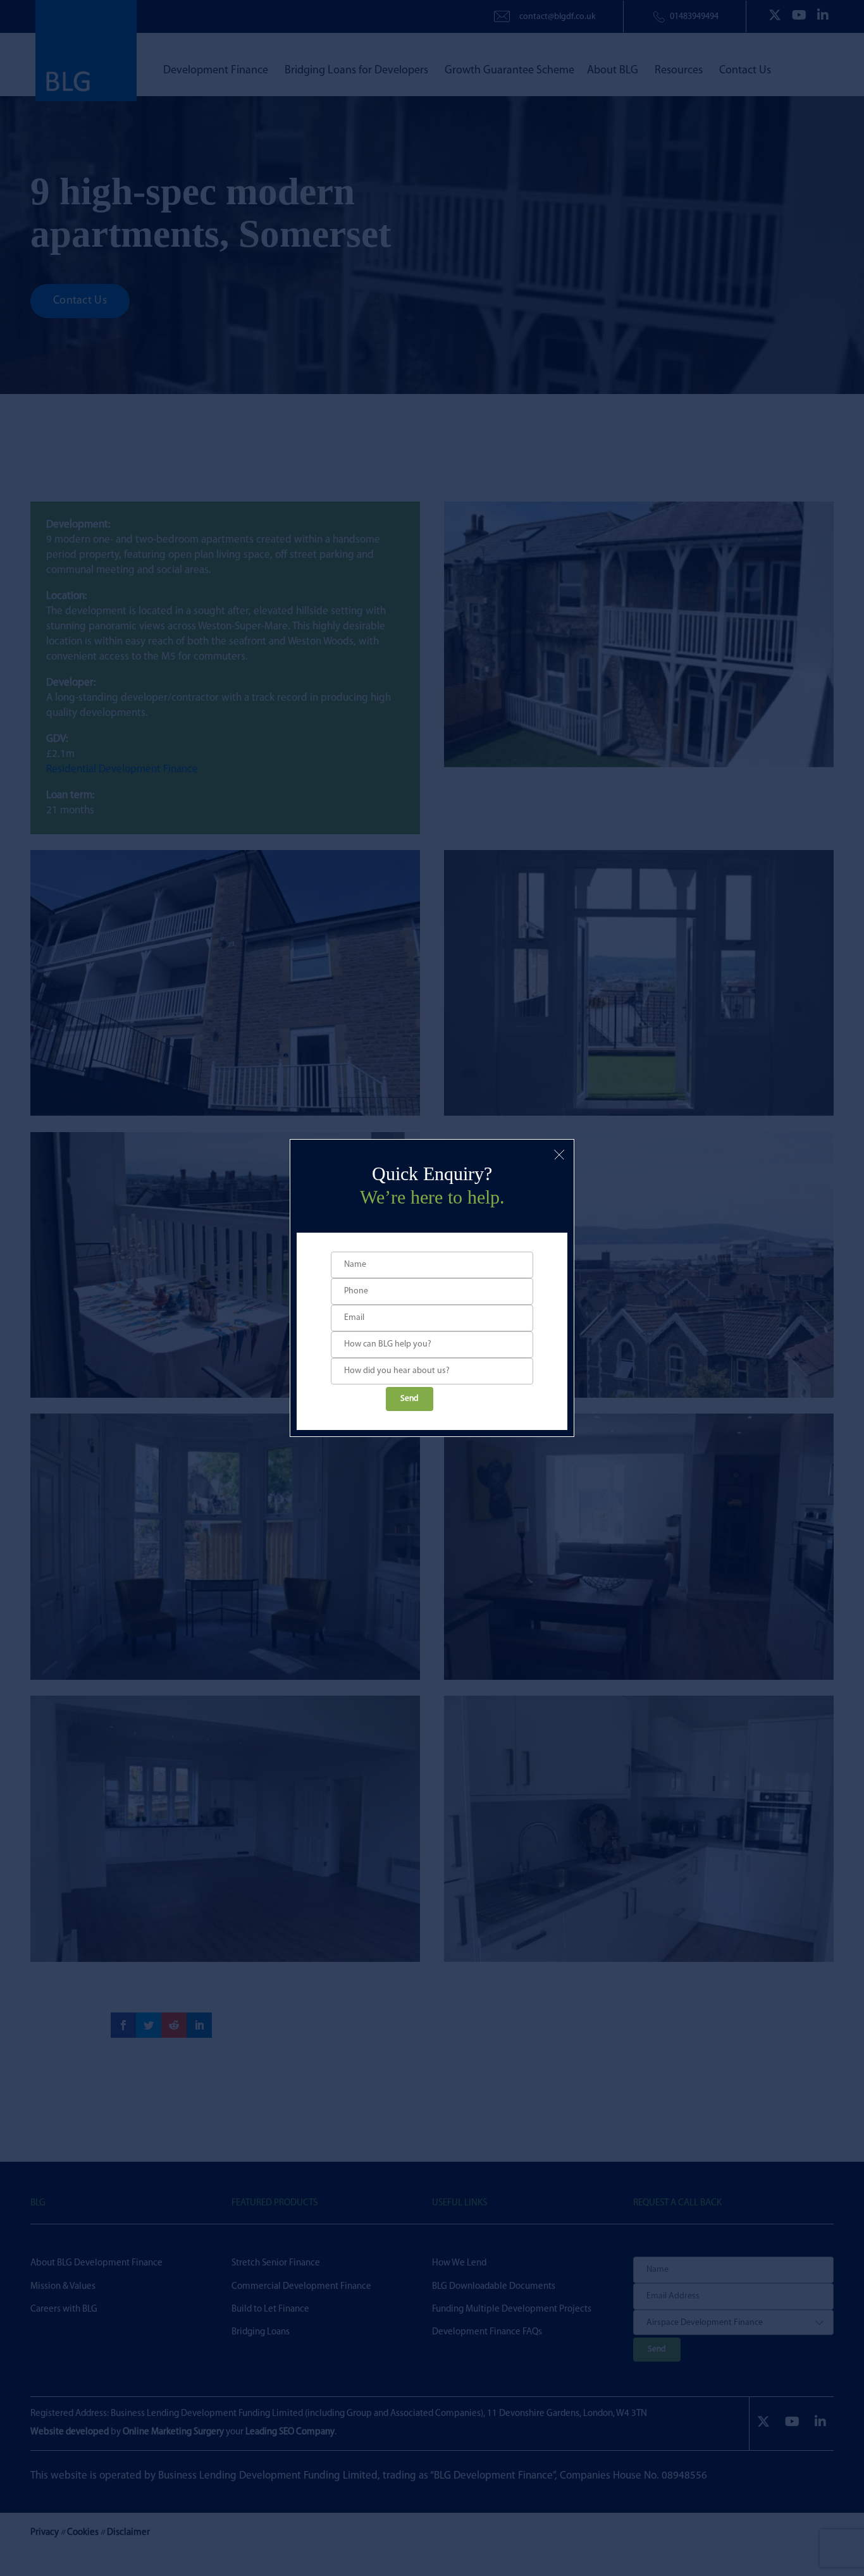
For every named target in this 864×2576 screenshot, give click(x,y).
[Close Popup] (559, 1154)
